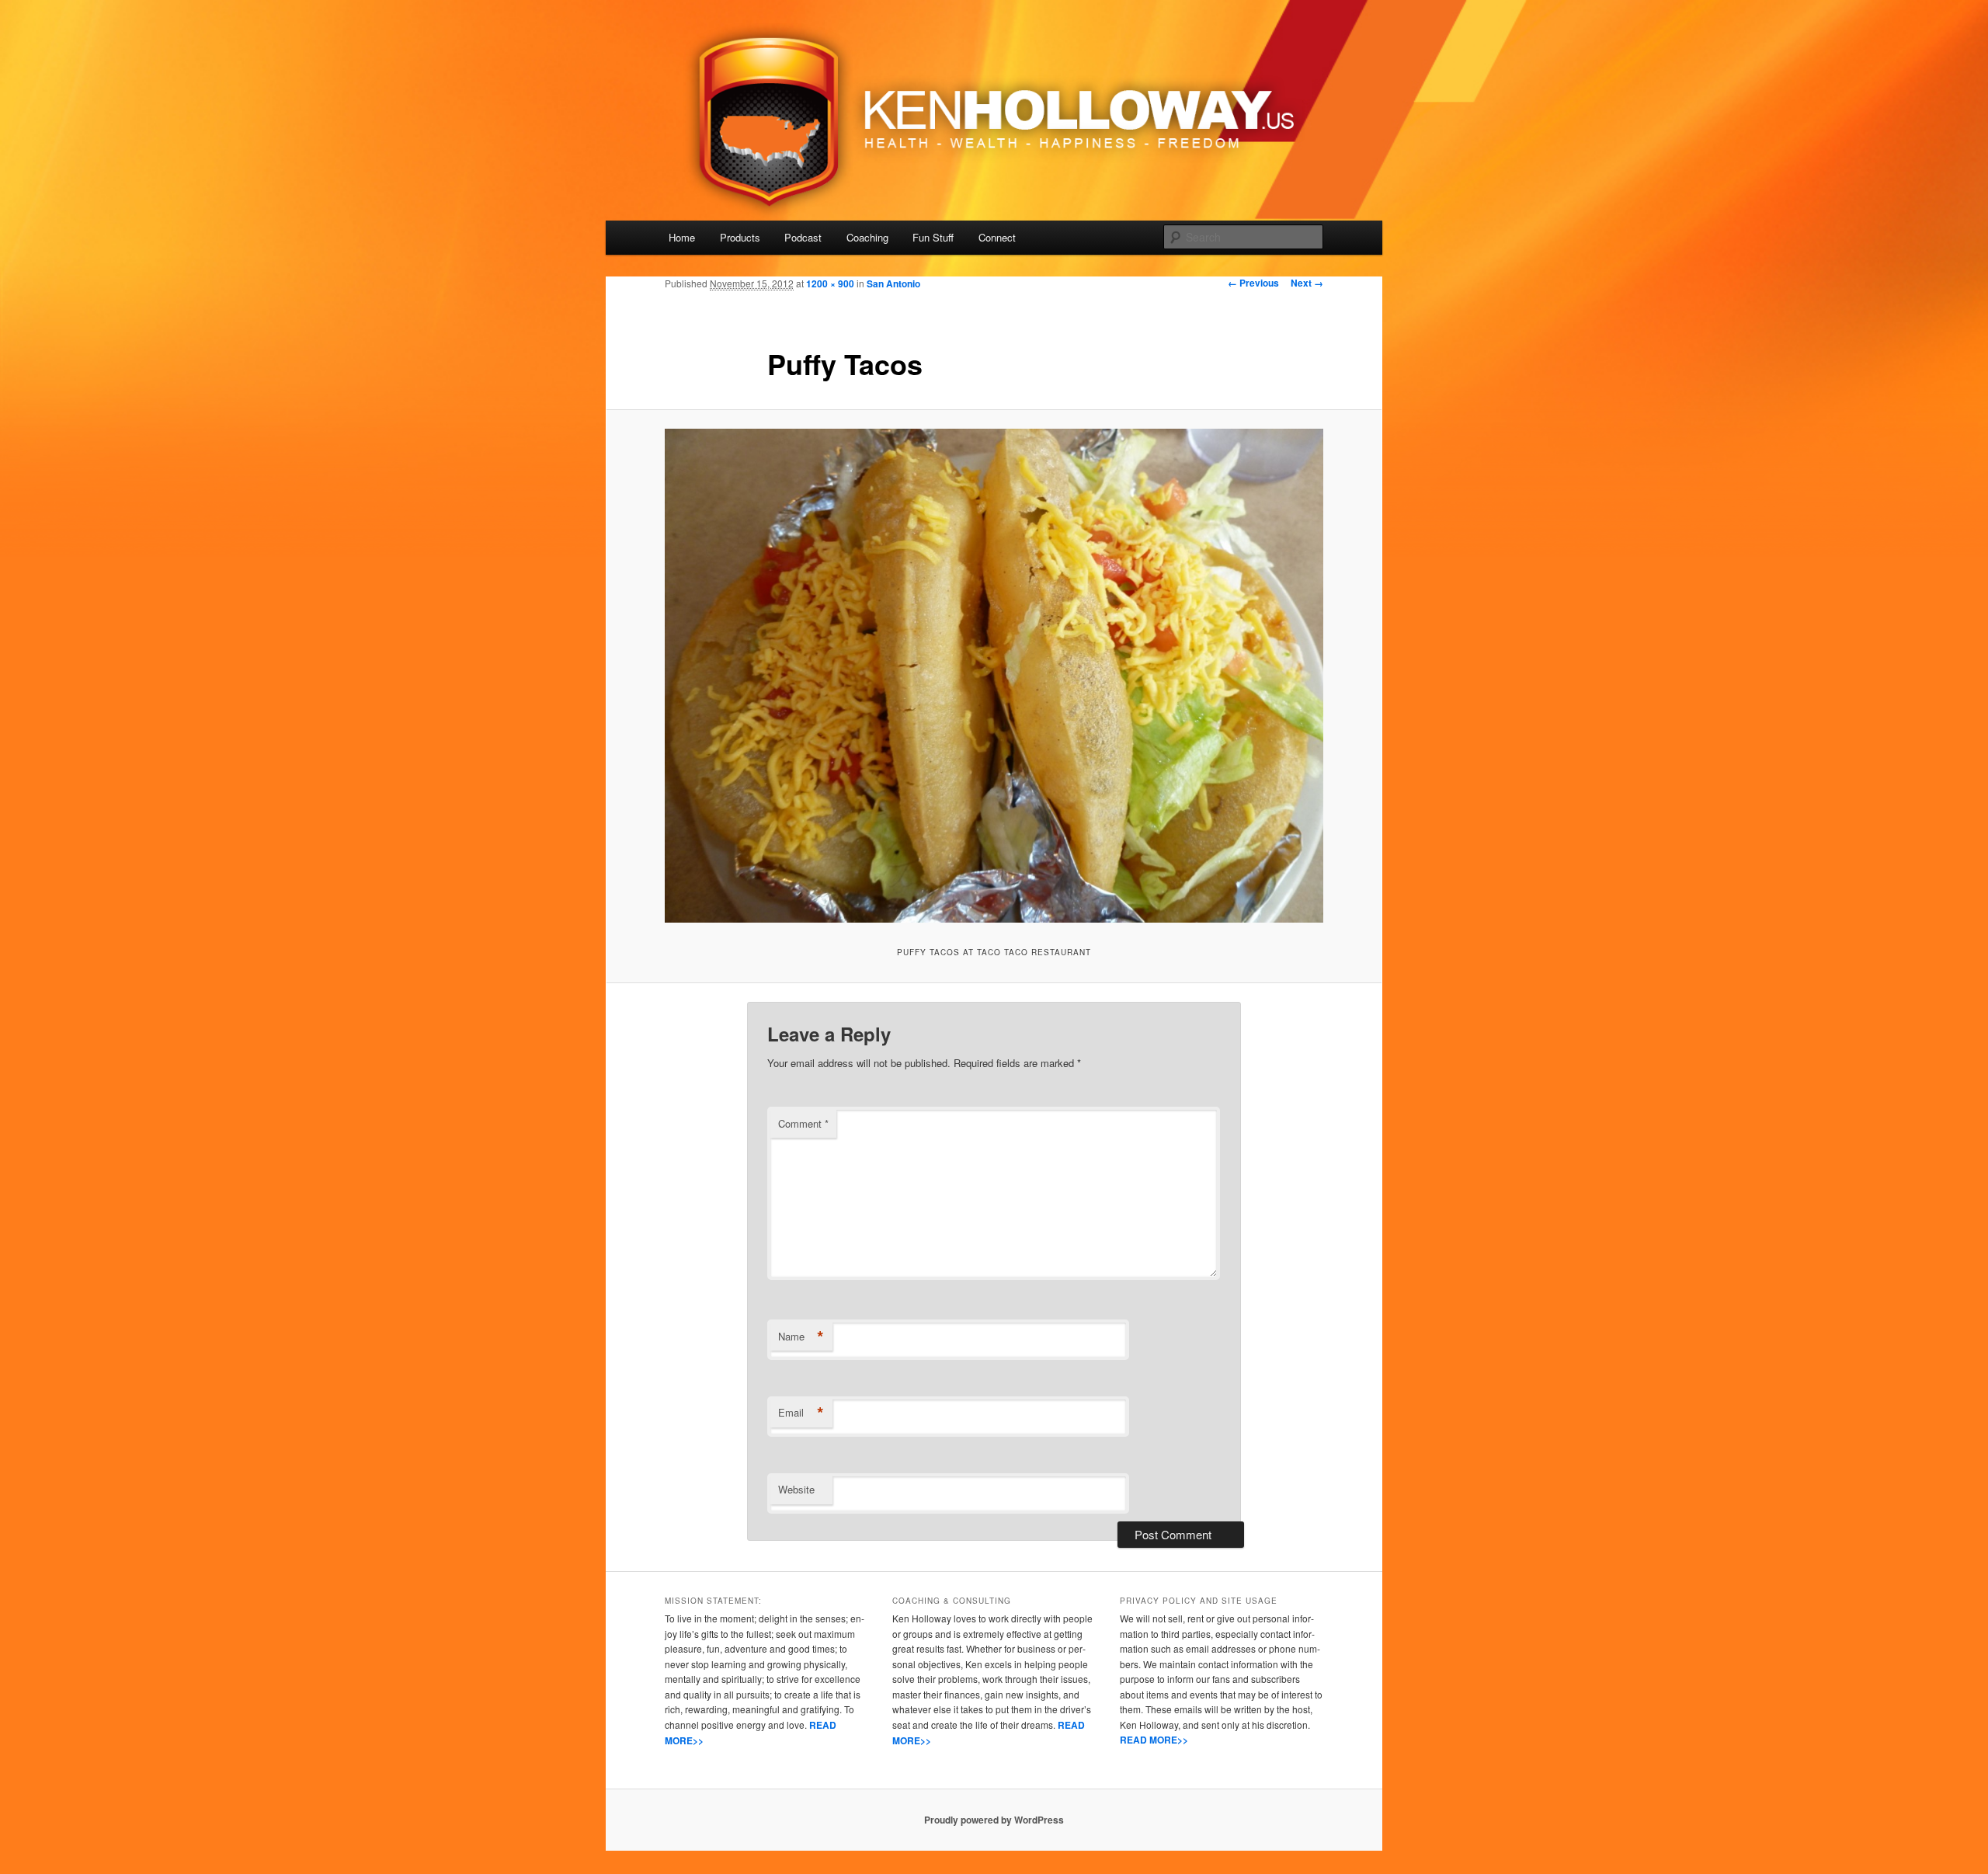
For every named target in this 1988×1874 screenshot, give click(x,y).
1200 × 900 (830, 283)
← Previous (1253, 283)
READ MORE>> (1154, 1740)
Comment (803, 1123)
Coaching (867, 237)
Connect (997, 237)
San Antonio (893, 283)
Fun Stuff (933, 237)
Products (740, 237)
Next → (1307, 283)
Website (796, 1489)
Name (801, 1337)
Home (682, 237)
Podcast (803, 237)
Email (801, 1413)
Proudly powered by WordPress (994, 1820)
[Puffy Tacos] (994, 676)
